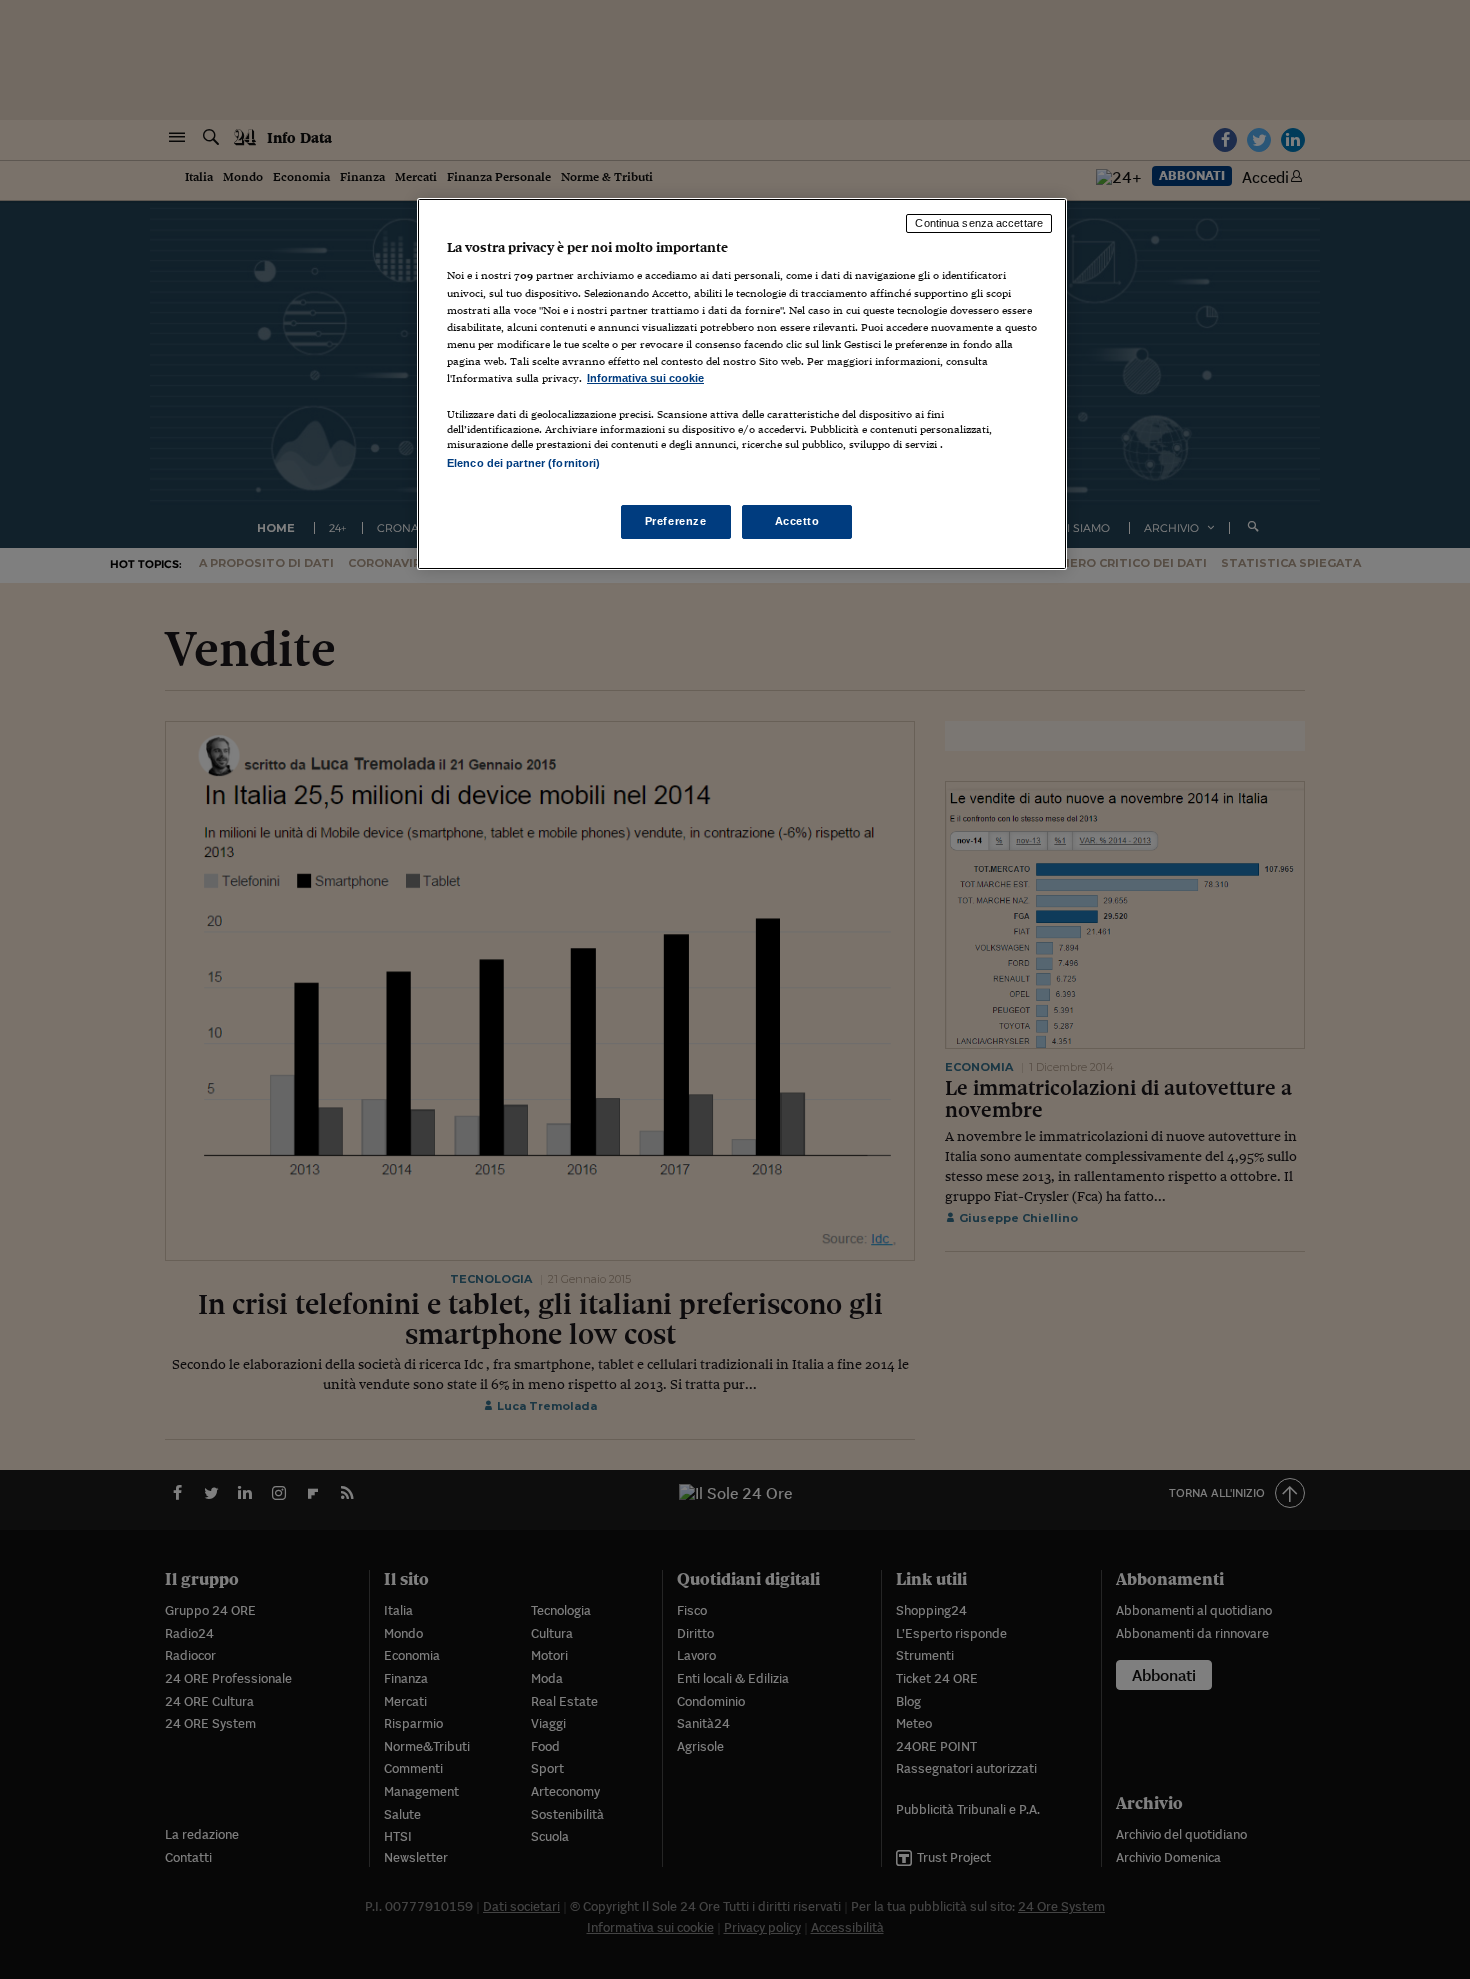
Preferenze (676, 521)
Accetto (797, 521)
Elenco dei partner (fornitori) (523, 463)
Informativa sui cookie (645, 378)
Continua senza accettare (979, 223)
